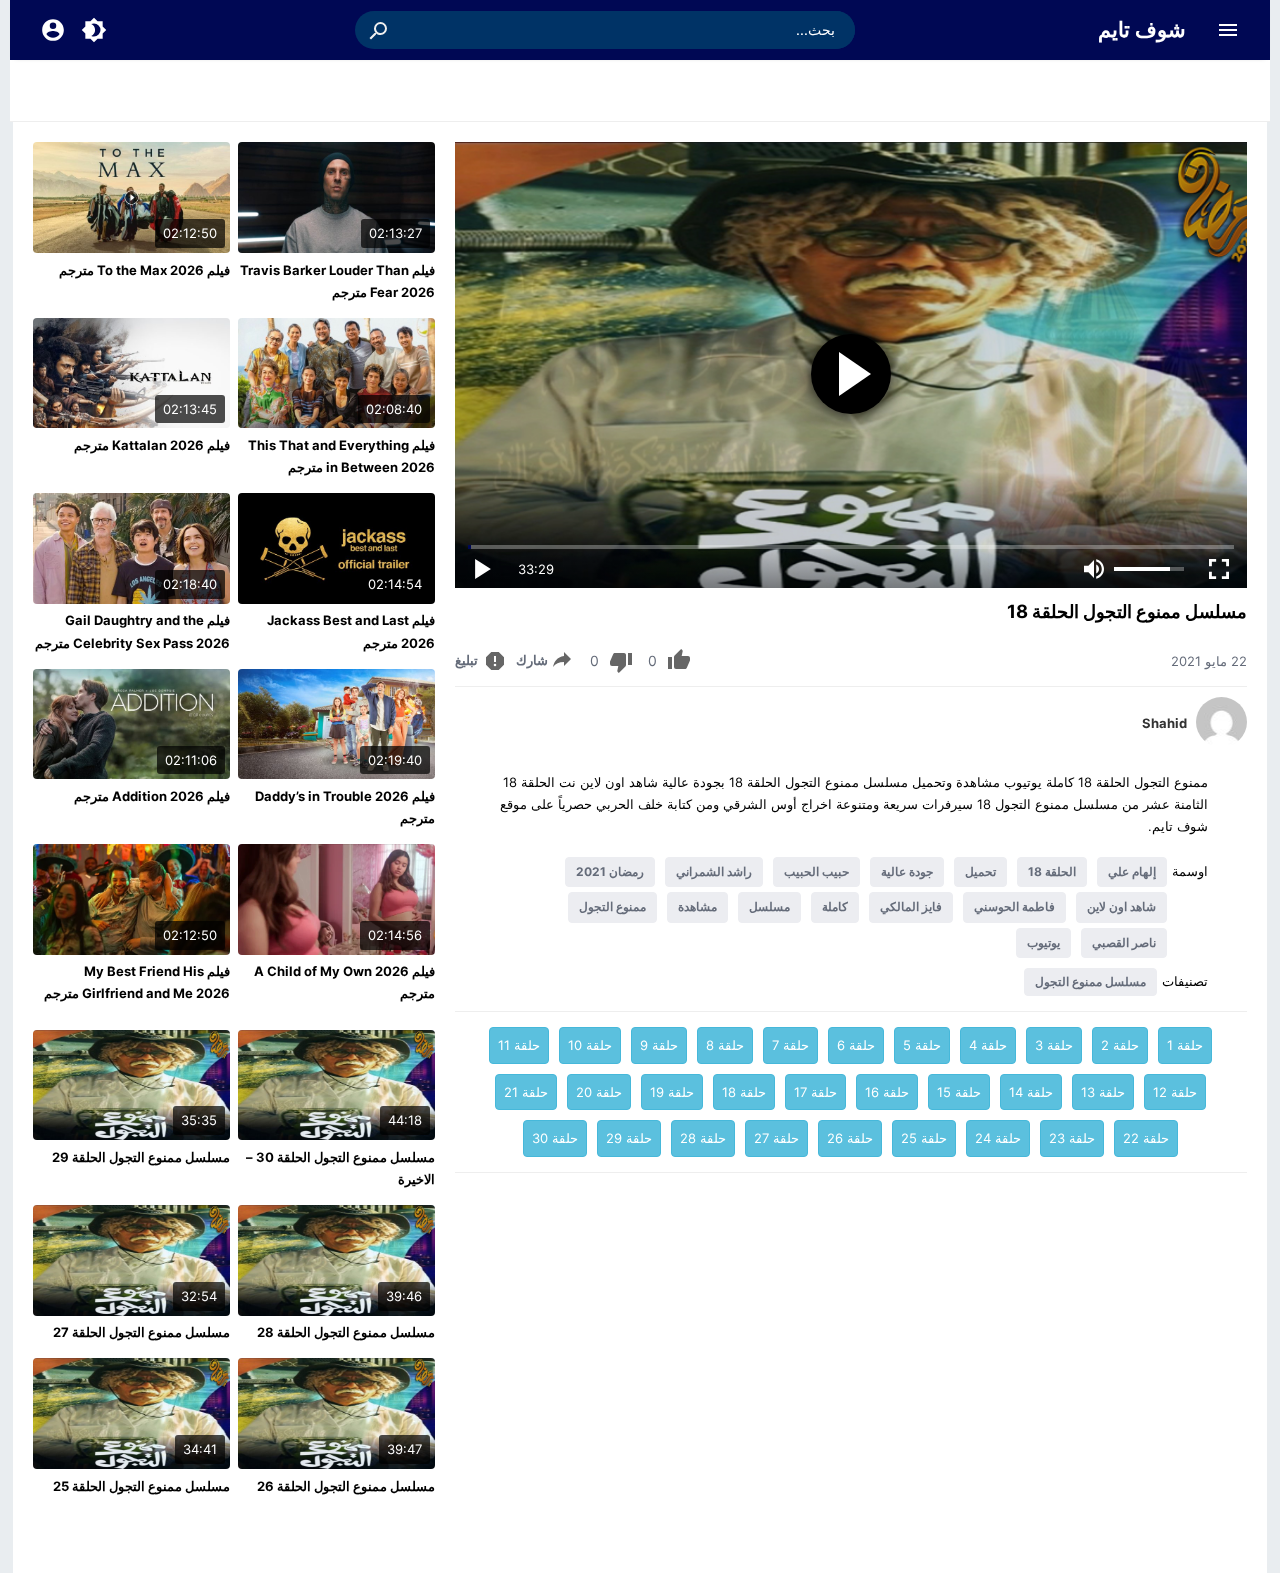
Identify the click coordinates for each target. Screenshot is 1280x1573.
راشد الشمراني (714, 871)
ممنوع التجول (612, 906)
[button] (380, 30)
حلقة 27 (776, 1138)
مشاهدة (697, 906)
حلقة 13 (1103, 1092)
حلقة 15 (959, 1092)
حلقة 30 (555, 1138)
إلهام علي (1132, 871)
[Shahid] (1221, 742)
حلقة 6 (856, 1045)
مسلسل (769, 906)
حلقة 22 (1146, 1138)
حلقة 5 (922, 1045)
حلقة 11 (519, 1045)
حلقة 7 (790, 1045)
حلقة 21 (526, 1092)
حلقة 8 (725, 1045)
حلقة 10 (590, 1045)
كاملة (835, 906)
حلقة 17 (815, 1092)
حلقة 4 (988, 1045)
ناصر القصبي (1124, 942)
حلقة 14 (1031, 1092)
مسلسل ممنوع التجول (1090, 981)
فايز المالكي (911, 906)
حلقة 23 (1072, 1138)
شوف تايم (1142, 29)
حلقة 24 (998, 1138)
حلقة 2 (1120, 1045)
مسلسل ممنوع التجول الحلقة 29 (141, 1157)
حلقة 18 (744, 1092)
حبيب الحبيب (816, 871)
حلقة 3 (1054, 1045)
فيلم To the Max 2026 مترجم (144, 270)
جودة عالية (907, 871)
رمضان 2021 (610, 871)
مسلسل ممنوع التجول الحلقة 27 (141, 1332)
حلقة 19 (672, 1092)
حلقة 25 (924, 1138)
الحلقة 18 (1052, 871)
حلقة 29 (629, 1138)
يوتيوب (1043, 942)
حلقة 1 (1185, 1045)
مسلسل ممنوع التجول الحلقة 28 (346, 1332)
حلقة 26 (850, 1138)
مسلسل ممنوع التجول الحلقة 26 (346, 1486)
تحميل (980, 871)
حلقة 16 (887, 1092)
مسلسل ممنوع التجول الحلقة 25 (141, 1486)
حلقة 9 (659, 1045)
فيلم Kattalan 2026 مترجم (152, 445)
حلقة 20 (599, 1092)
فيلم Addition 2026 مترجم (152, 796)
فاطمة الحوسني (1014, 906)
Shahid (1164, 723)
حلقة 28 (703, 1138)
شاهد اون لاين (1121, 906)
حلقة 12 (1175, 1092)
